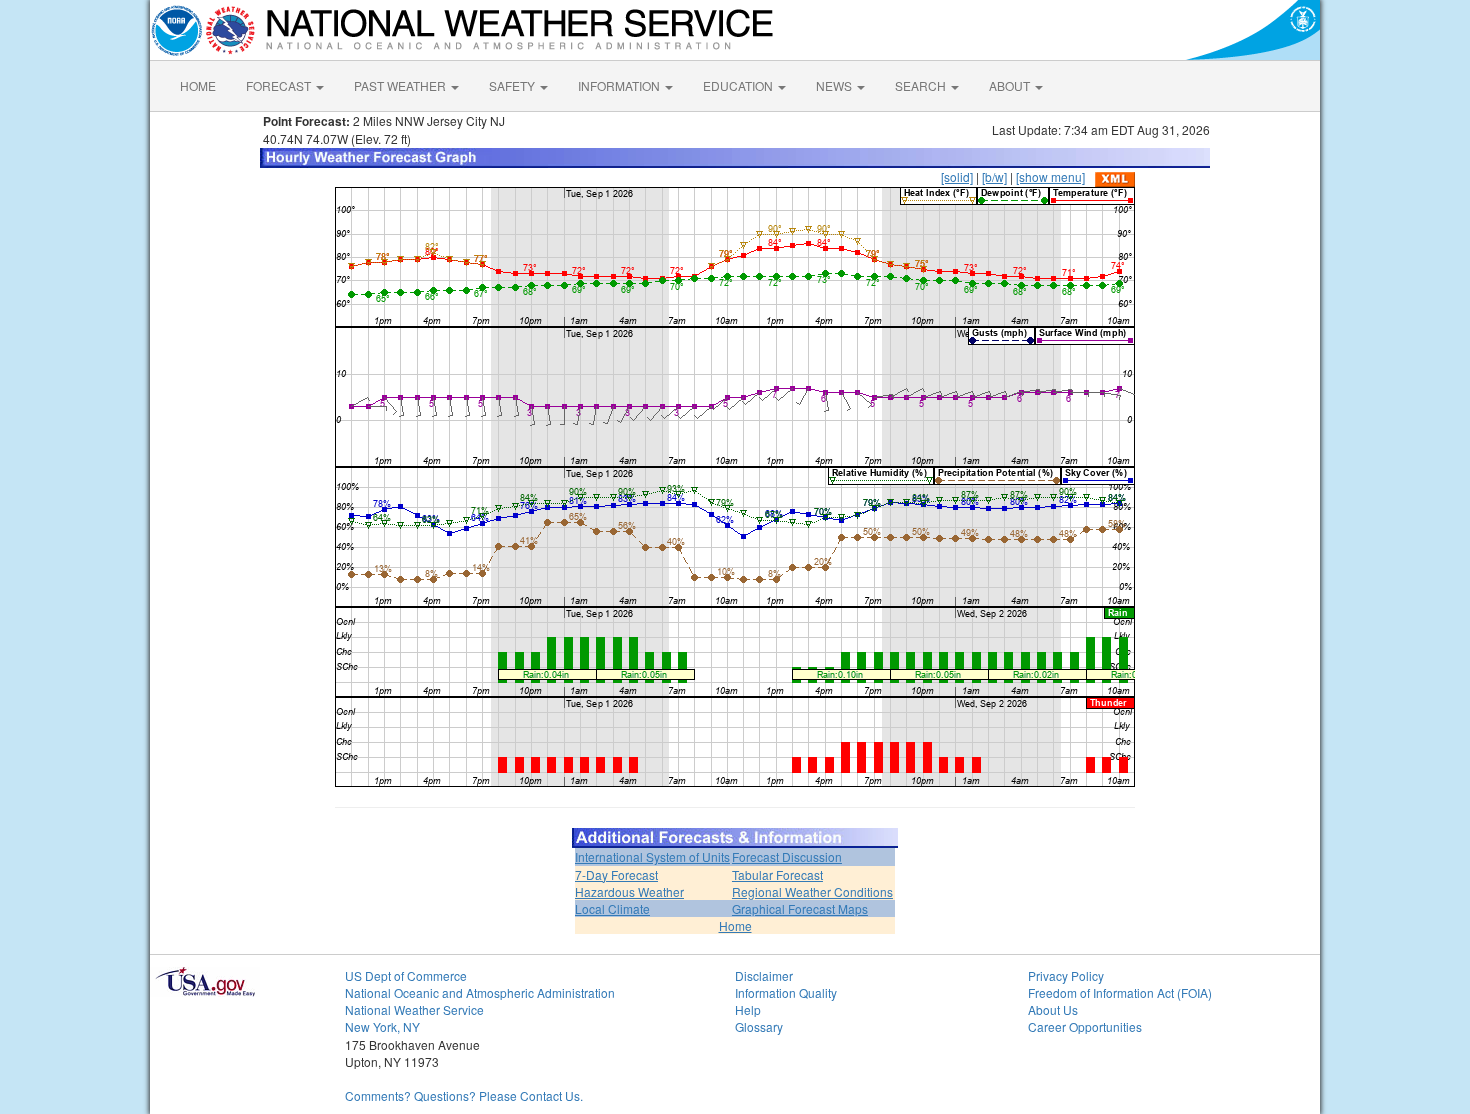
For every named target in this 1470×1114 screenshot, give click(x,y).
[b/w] (994, 176)
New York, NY (382, 1026)
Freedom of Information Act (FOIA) (1120, 992)
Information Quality (786, 992)
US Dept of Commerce (406, 975)
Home (735, 925)
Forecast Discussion (787, 856)
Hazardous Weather (629, 891)
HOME (198, 85)
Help (748, 1009)
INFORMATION (620, 85)
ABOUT (1011, 85)
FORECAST (280, 85)
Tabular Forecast (777, 874)
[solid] (957, 176)
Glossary (759, 1026)
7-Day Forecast (616, 874)
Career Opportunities (1085, 1026)
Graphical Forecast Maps (800, 908)
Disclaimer (764, 975)
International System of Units (652, 856)
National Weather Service (414, 1009)
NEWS (835, 85)
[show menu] (1050, 176)
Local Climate (612, 908)
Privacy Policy (1066, 975)
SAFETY (513, 85)
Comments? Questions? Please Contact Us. (464, 1095)
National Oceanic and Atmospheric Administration (480, 992)
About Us (1053, 1009)
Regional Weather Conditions (812, 891)
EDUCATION (739, 85)
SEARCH (922, 85)
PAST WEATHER (401, 85)
